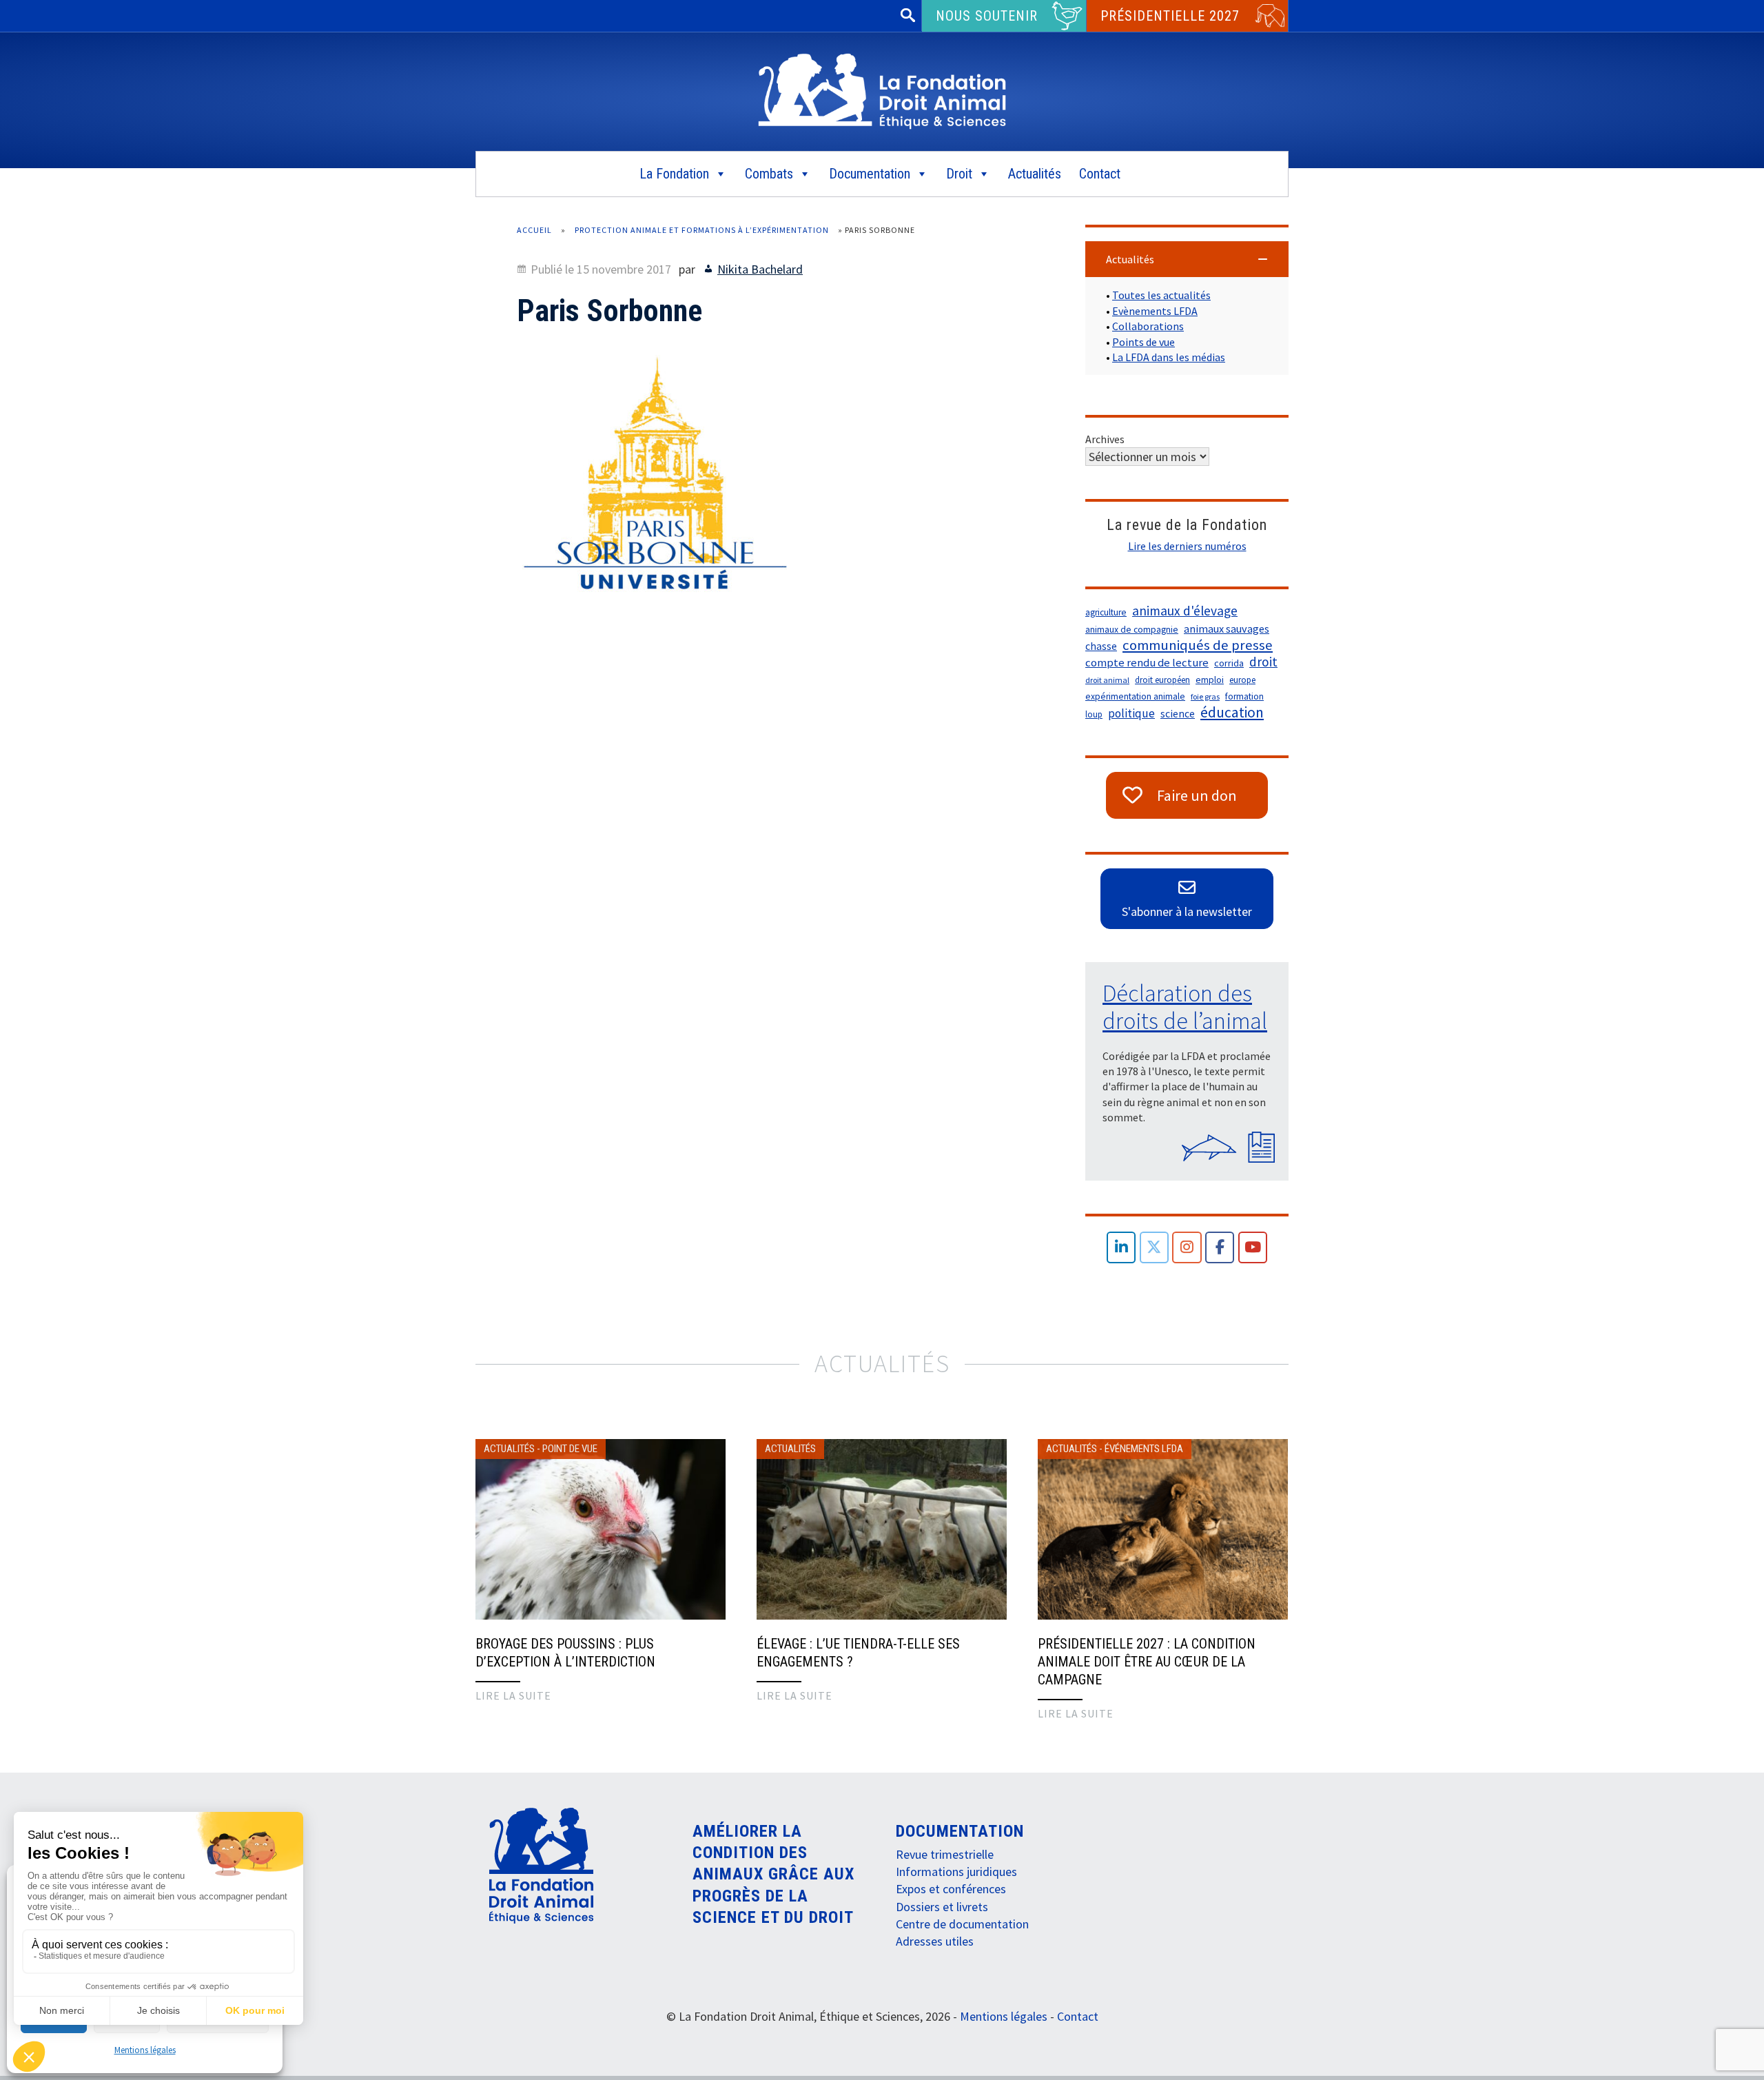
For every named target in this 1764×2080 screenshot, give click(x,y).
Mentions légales (145, 2050)
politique (1131, 713)
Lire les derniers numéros (1187, 546)
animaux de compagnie (1132, 630)
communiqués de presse (1198, 645)
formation (1244, 696)
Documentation (870, 174)
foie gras (1205, 696)
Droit (959, 174)
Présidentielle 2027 (1170, 16)
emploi (1210, 680)
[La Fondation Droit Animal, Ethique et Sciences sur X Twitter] (1155, 1248)
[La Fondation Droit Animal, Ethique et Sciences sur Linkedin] (1121, 1248)
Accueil (534, 230)
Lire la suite (513, 1695)
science (1178, 714)
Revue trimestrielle (945, 1854)
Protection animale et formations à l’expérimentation (702, 230)
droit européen (1162, 680)
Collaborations (1148, 326)
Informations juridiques (956, 1872)
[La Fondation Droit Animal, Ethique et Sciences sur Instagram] (1187, 1248)
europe (1242, 680)
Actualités (1035, 174)
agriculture (1106, 612)
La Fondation (674, 174)
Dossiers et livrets (942, 1907)
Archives (1105, 439)
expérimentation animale (1135, 696)
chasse (1101, 646)
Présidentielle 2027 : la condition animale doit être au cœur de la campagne (1147, 1662)
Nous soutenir (987, 16)
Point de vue (570, 1449)
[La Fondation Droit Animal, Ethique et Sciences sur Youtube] (1253, 1248)
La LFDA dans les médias (1169, 357)
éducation (1232, 713)
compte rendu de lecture (1147, 663)
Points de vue (1143, 342)
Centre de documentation (962, 1924)
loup (1094, 714)
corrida (1229, 663)
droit (1263, 662)
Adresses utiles (935, 1941)
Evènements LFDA (1155, 311)
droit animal (1107, 680)
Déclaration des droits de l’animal (1185, 1007)
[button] (1187, 259)
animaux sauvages (1227, 629)
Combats (769, 174)
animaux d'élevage (1185, 611)
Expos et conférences (951, 1889)
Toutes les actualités (1161, 295)
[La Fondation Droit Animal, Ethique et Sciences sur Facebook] (1220, 1248)
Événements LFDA (1144, 1449)
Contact (1100, 174)
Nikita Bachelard (760, 269)
